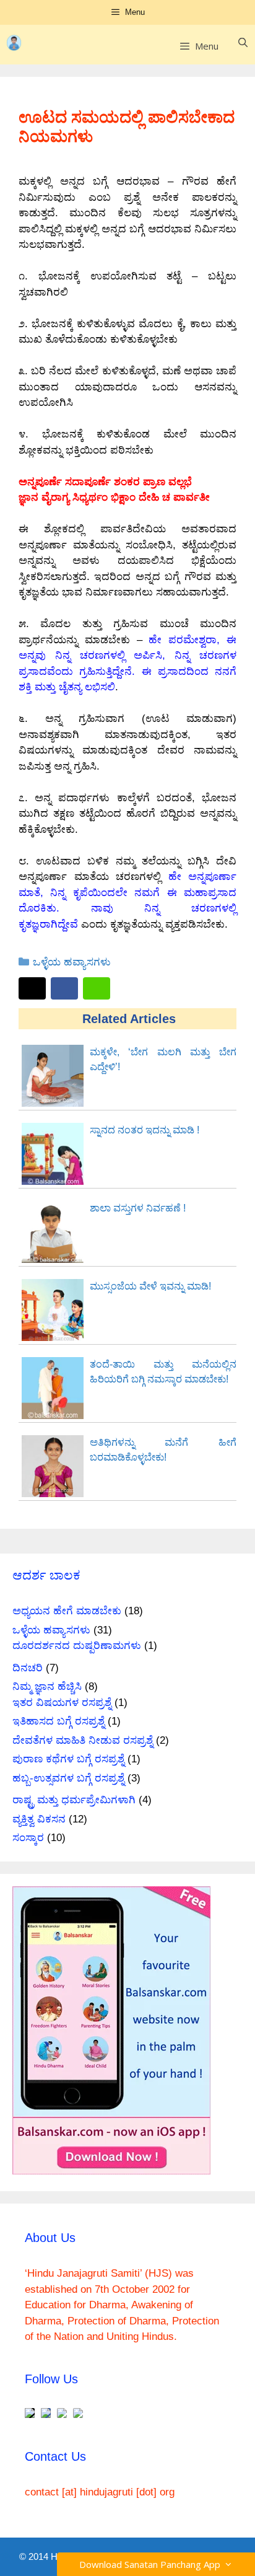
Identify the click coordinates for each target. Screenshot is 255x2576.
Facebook (64, 988)
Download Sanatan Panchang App (152, 2564)
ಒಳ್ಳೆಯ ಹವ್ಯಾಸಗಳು (72, 962)
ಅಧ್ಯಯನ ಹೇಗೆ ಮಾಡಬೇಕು (67, 1611)
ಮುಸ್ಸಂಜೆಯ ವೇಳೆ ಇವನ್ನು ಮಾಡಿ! (150, 1286)
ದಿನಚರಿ (28, 1668)
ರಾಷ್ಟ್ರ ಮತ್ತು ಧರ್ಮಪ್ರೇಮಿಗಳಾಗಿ (74, 1800)
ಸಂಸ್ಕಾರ (28, 1838)
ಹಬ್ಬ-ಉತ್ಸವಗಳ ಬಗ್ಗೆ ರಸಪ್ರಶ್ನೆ (68, 1778)
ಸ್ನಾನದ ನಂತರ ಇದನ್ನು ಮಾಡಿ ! (145, 1130)
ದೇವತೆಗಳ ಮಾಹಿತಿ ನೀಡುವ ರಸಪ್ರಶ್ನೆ (83, 1740)
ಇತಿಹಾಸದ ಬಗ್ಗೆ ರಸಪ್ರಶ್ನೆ (58, 1721)
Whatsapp (97, 988)
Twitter (32, 988)
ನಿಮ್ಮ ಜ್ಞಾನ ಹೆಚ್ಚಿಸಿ (47, 1686)
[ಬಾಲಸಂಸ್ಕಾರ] (23, 43)
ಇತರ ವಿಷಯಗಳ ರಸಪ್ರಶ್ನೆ (62, 1703)
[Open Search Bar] (243, 43)
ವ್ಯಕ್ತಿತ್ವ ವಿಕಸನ (39, 1819)
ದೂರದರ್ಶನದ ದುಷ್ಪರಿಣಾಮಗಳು (77, 1646)
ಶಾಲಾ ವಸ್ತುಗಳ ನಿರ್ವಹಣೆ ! (138, 1208)
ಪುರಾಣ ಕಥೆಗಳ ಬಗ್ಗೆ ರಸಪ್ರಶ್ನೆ (68, 1759)
